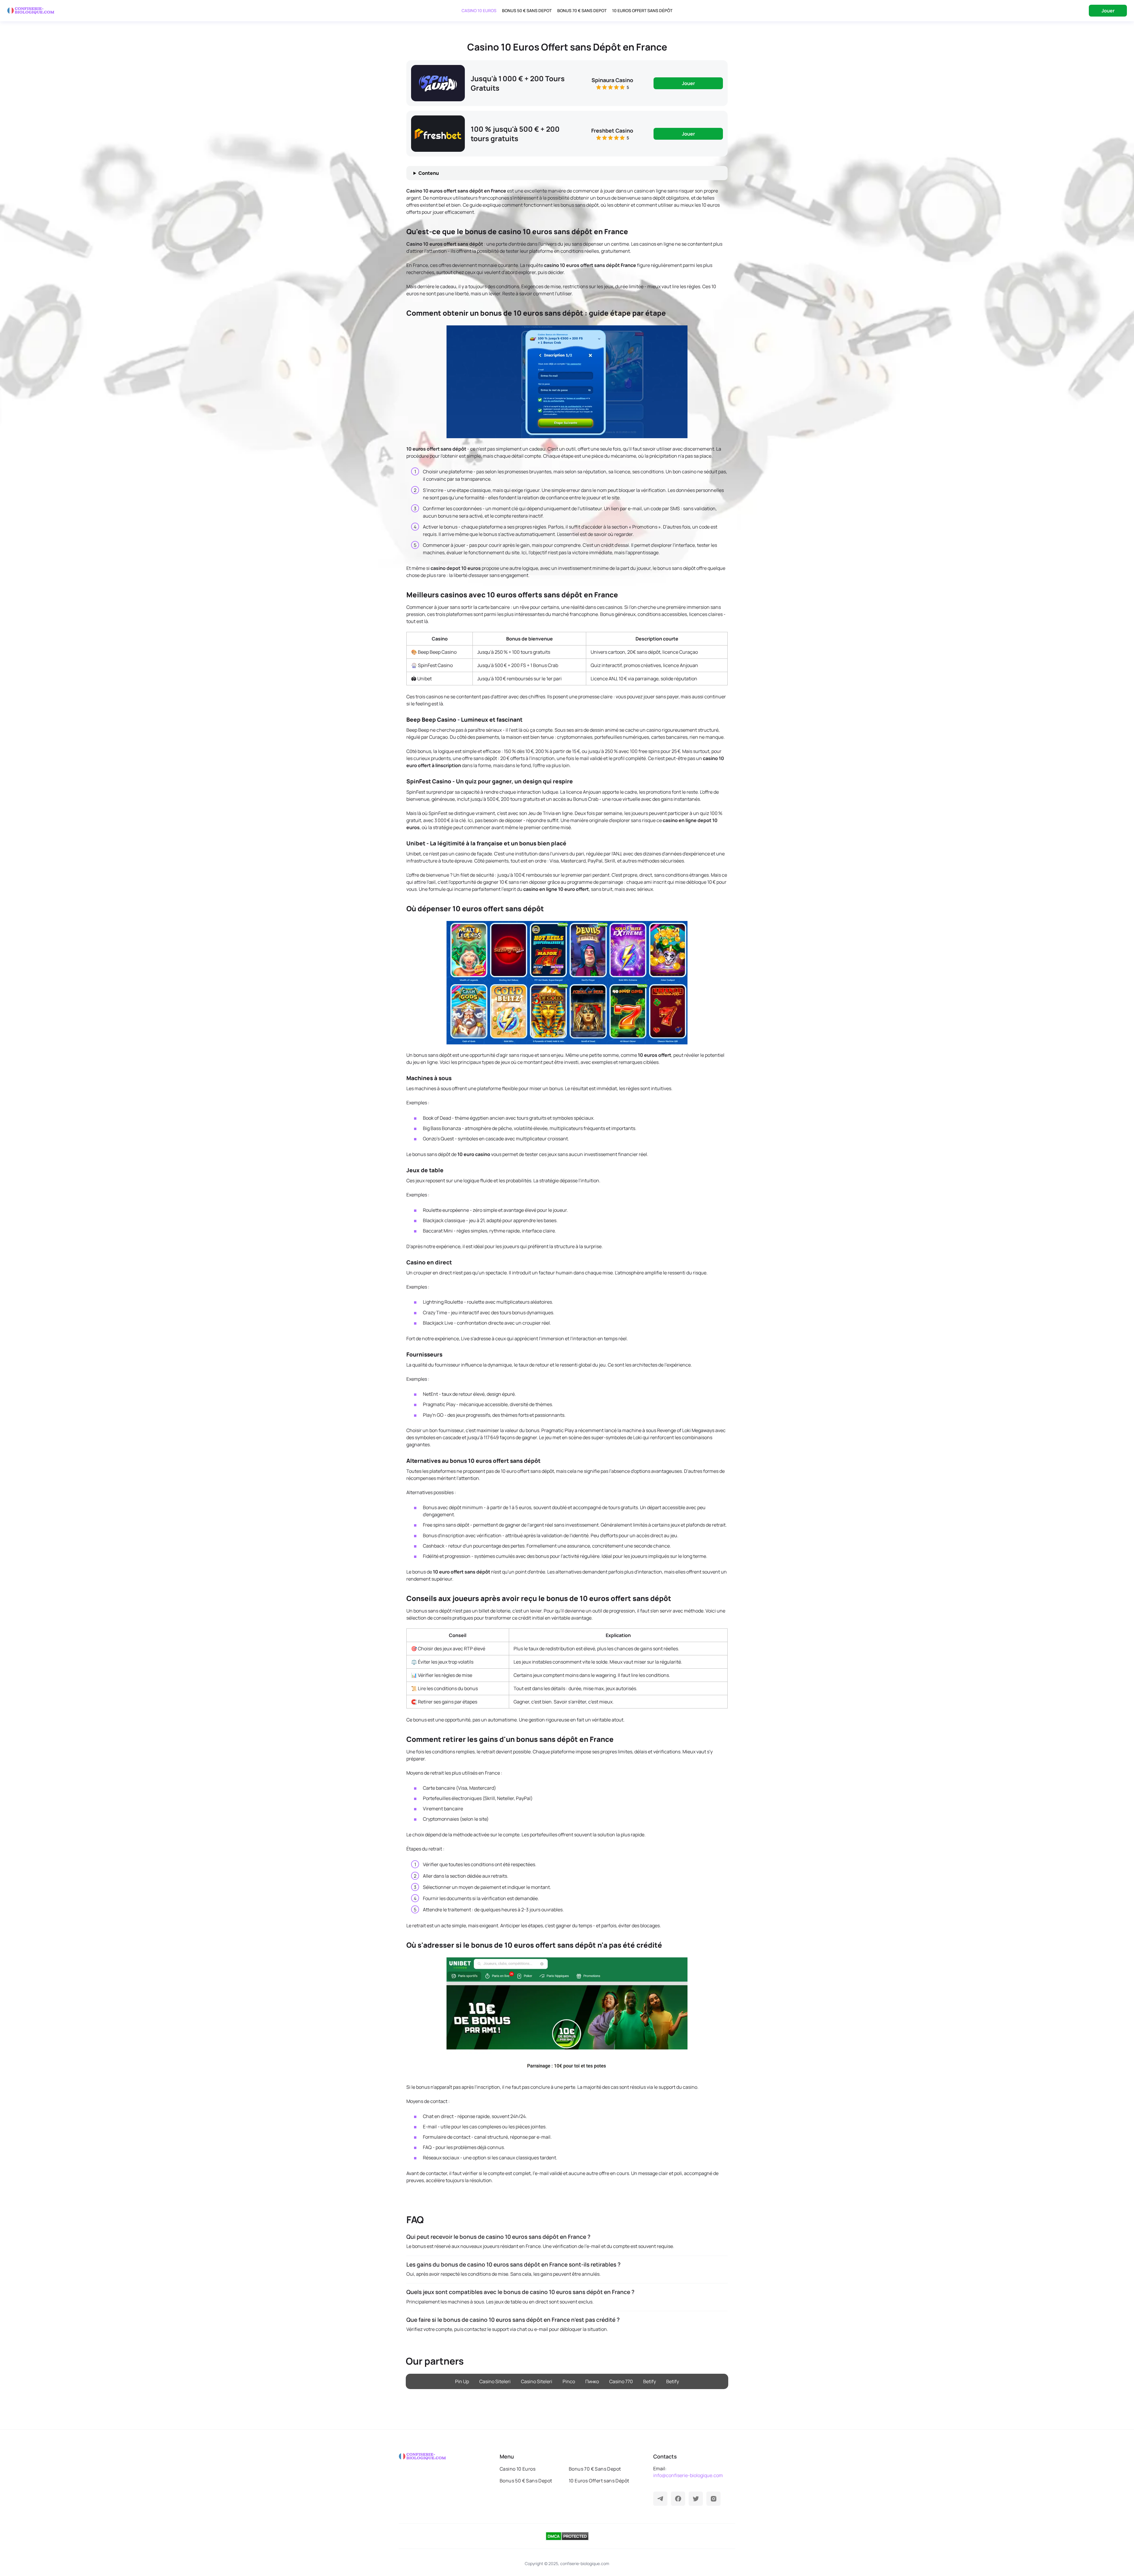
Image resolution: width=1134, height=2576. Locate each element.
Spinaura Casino (612, 80)
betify (650, 2381)
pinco (569, 2381)
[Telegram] (660, 2499)
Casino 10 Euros (479, 10)
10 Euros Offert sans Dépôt (642, 10)
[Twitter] (696, 2499)
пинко (592, 2381)
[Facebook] (678, 2499)
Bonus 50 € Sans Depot (527, 10)
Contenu (429, 173)
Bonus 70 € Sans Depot (582, 10)
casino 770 (621, 2381)
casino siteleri (495, 2381)
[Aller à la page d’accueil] (31, 11)
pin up (462, 2381)
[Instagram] (713, 2499)
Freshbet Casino (612, 131)
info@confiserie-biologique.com (688, 2475)
